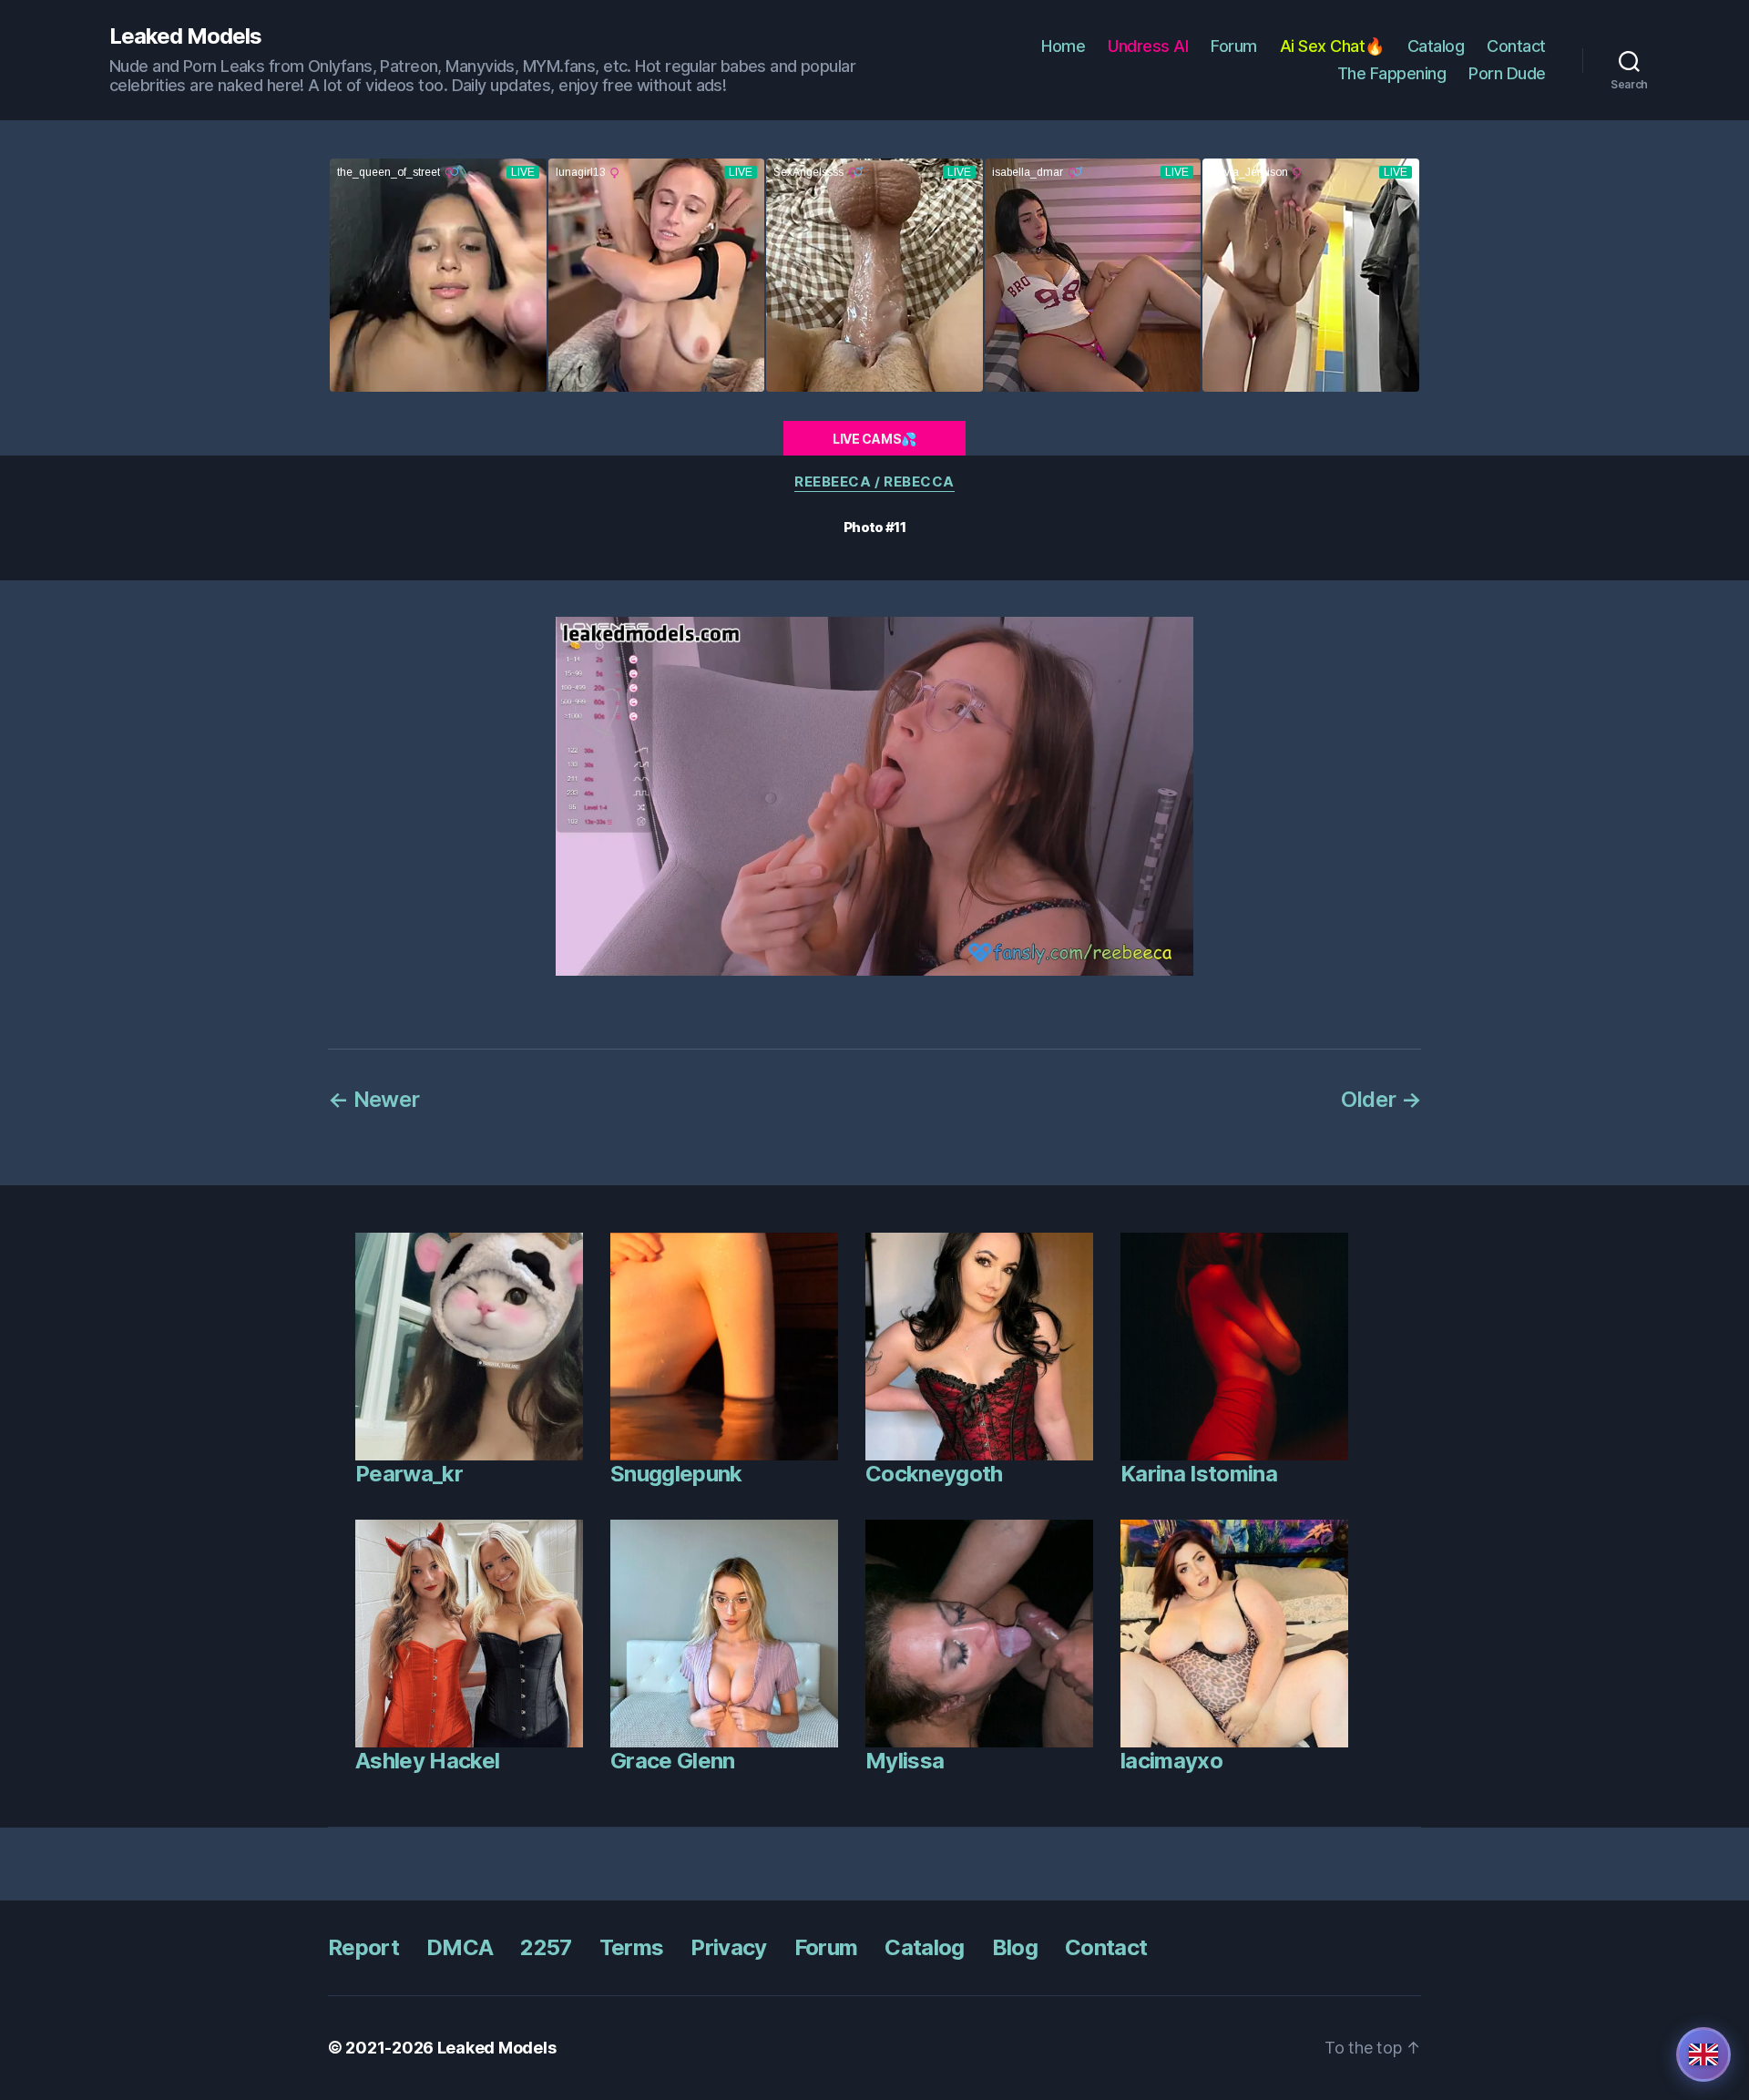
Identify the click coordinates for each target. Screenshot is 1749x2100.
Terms (632, 1947)
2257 (546, 1947)
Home (1063, 46)
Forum (1234, 46)
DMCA (460, 1947)
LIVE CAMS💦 (874, 439)
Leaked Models (185, 36)
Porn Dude (1507, 73)
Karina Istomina (1199, 1474)
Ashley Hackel (427, 1761)
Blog (1015, 1947)
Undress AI (1148, 46)
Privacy (728, 1947)
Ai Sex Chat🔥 (1332, 46)
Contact (1516, 46)
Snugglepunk (676, 1474)
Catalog (1436, 46)
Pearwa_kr (409, 1474)
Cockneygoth (934, 1474)
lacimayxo (1171, 1761)
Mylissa (905, 1761)
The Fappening (1392, 73)
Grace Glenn (673, 1761)
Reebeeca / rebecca (874, 482)
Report (363, 1947)
